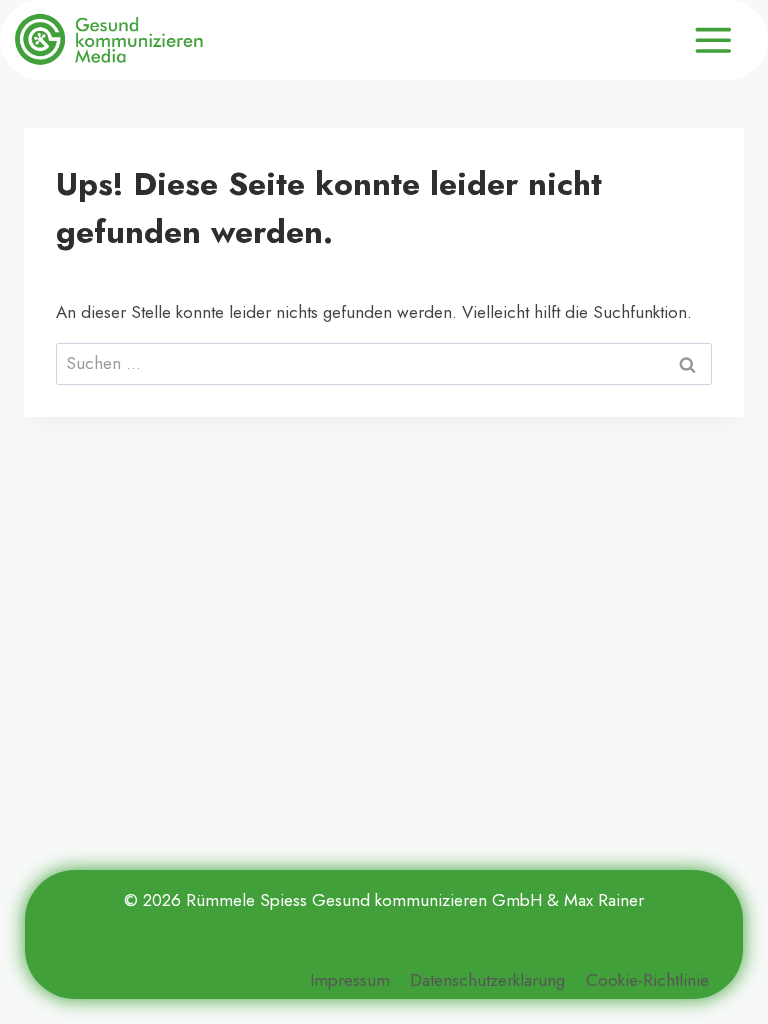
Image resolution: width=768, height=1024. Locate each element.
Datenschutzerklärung (487, 980)
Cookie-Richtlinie (647, 980)
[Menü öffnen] (713, 40)
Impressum (350, 980)
